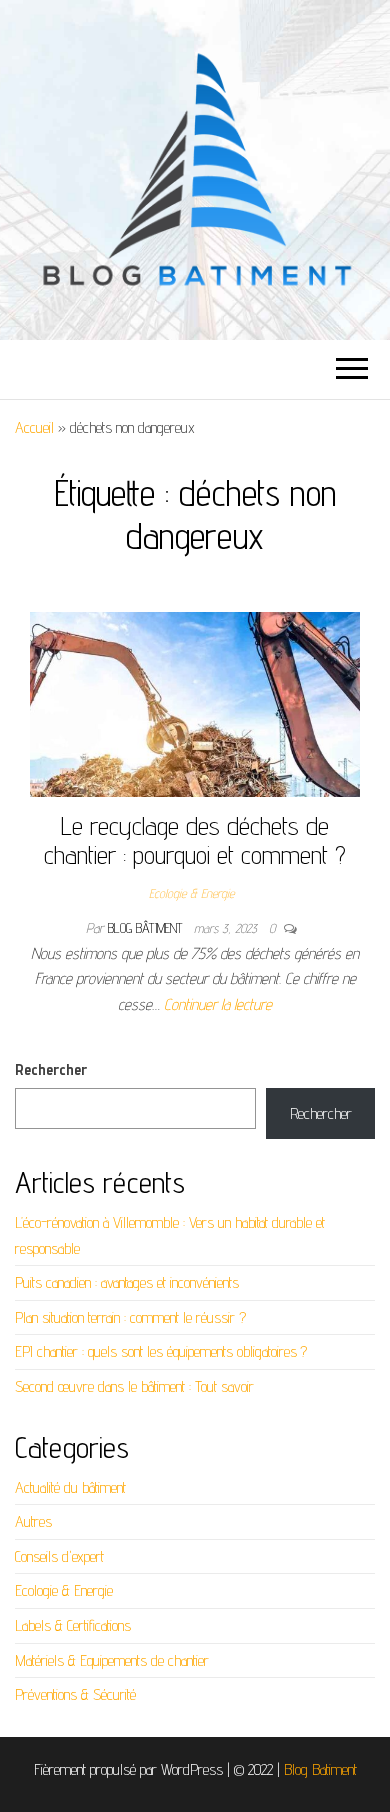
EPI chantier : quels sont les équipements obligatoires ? (161, 1351)
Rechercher (51, 1069)
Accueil (34, 427)
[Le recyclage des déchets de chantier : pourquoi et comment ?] (195, 702)
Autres (33, 1521)
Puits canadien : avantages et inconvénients (127, 1282)
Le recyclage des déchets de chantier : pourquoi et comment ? (195, 840)
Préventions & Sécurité (75, 1694)
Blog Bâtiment (147, 928)
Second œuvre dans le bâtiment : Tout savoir (134, 1386)
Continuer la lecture (218, 1004)
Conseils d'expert (59, 1556)
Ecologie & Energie (191, 893)
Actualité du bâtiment (70, 1487)
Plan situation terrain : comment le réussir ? (130, 1317)
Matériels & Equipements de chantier (112, 1660)
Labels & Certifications (73, 1625)
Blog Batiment (320, 1769)
